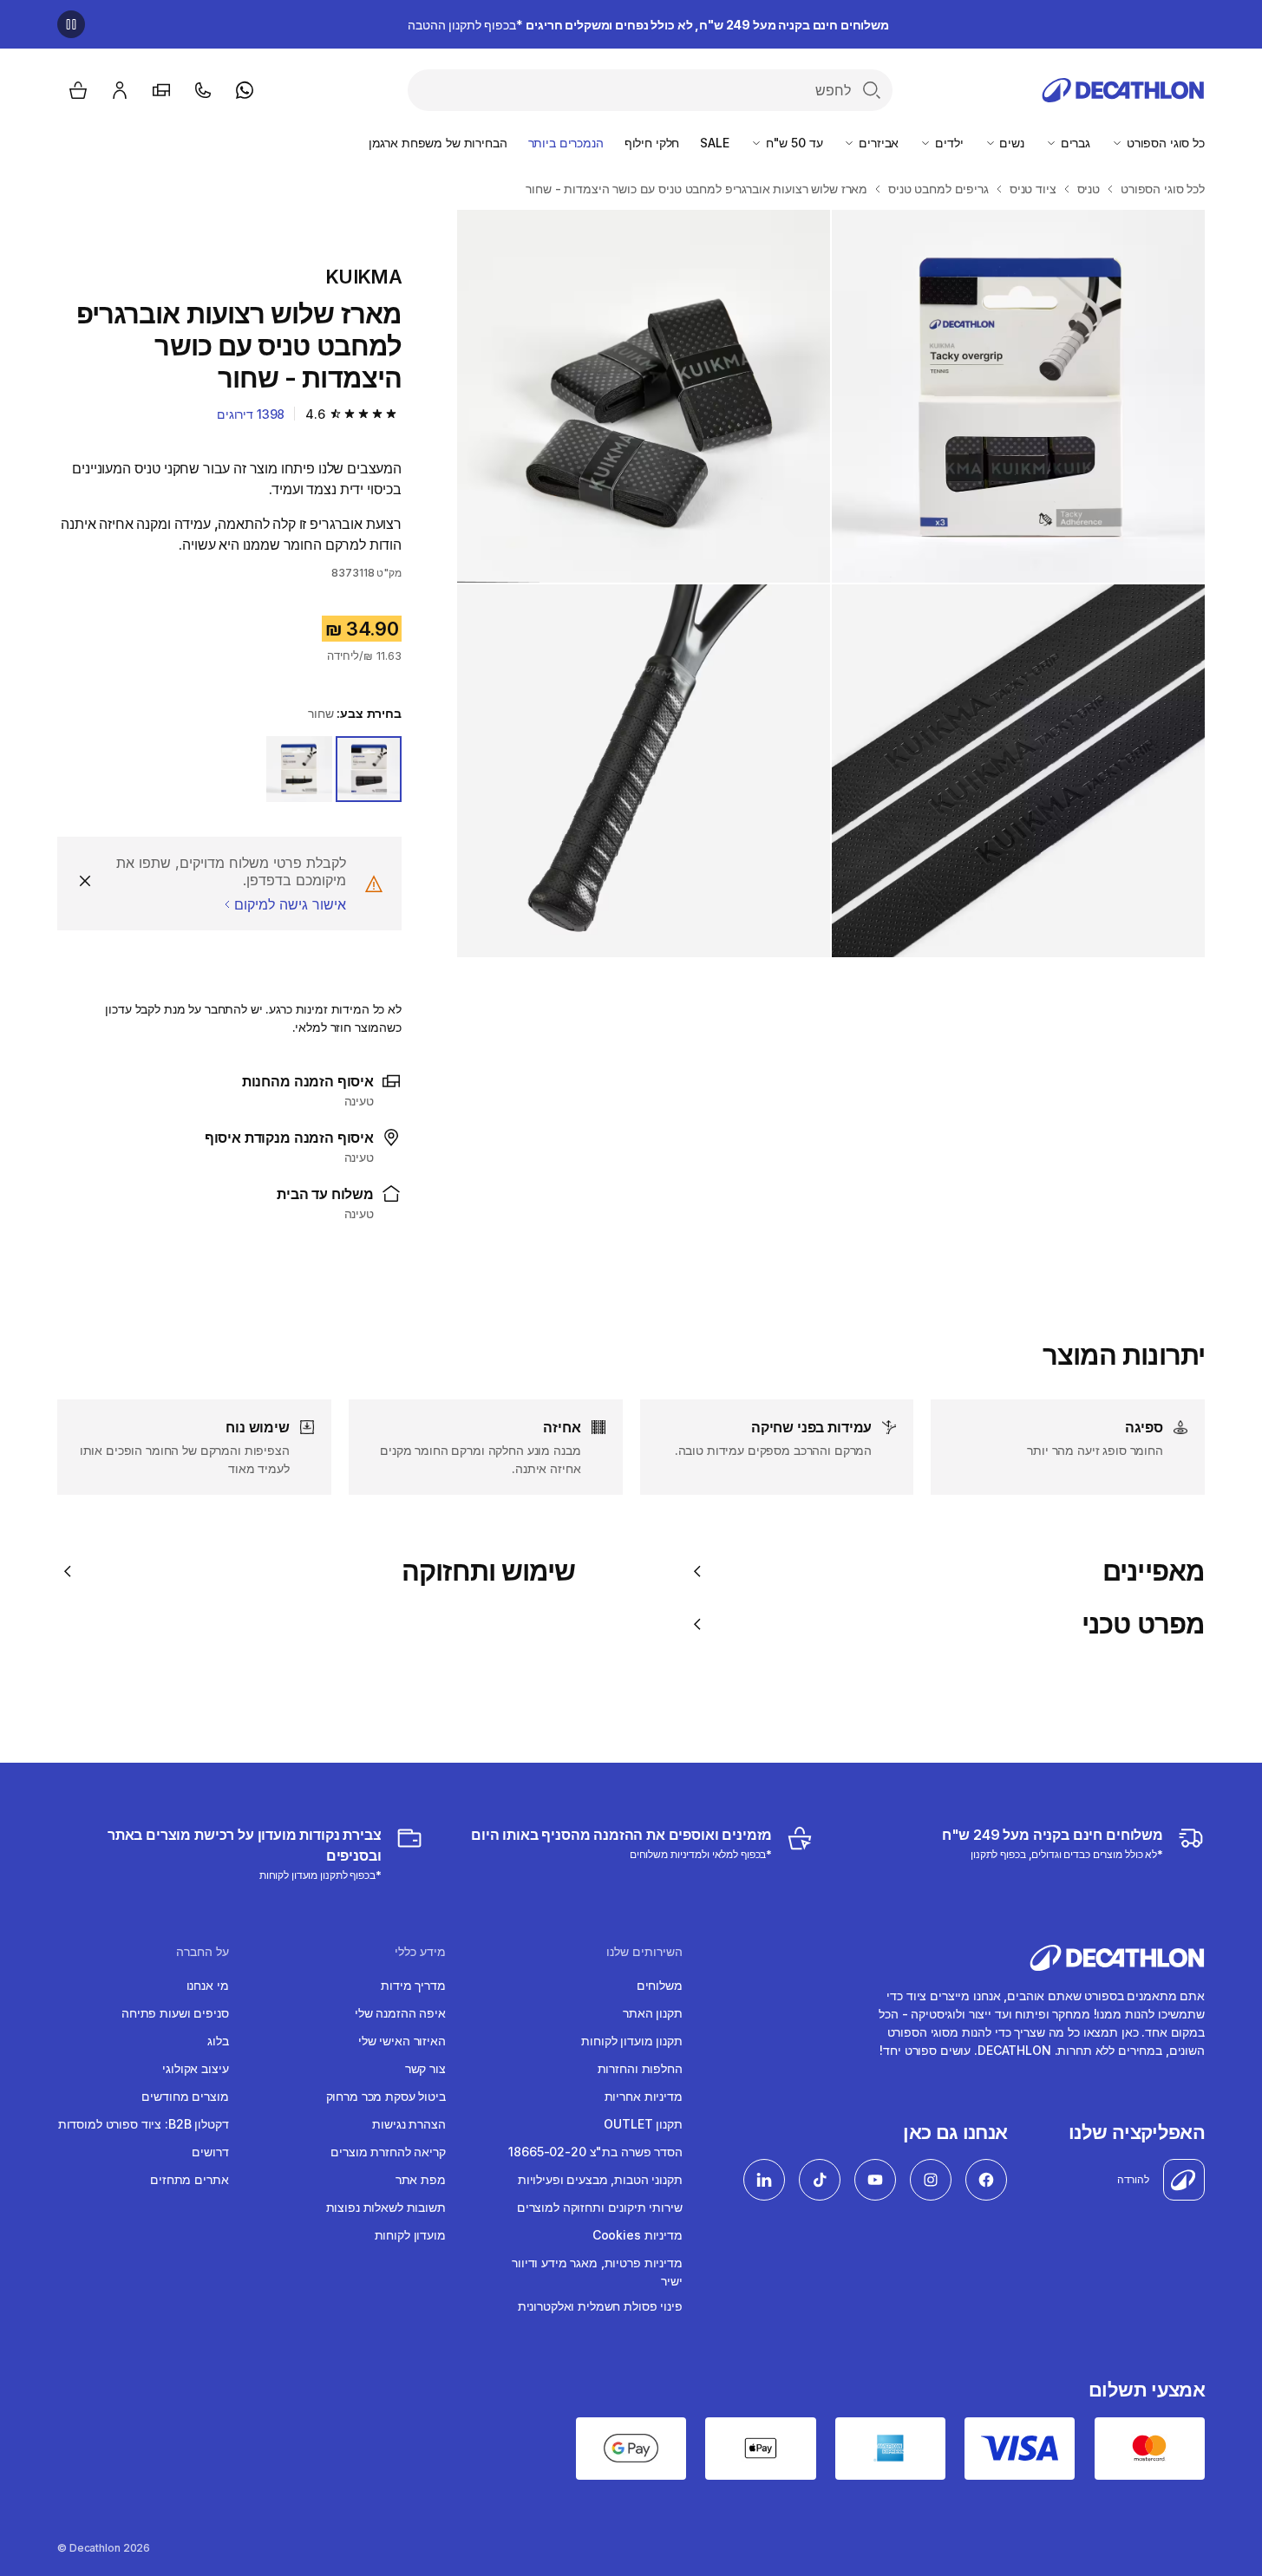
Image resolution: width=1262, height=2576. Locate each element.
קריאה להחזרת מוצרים (388, 2152)
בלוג (218, 2041)
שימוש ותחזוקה (488, 1571)
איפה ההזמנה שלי (400, 2013)
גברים (1074, 143)
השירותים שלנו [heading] (644, 1952)
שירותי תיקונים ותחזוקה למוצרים (600, 2207)
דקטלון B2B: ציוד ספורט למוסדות (144, 2124)
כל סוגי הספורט (1164, 143)
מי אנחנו (208, 1985)
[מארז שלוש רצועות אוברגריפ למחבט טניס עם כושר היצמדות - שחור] (1018, 396)
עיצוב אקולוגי (195, 2068)
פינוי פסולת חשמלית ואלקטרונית (600, 2306)
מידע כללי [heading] (420, 1952)
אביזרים (877, 143)
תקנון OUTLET (643, 2124)
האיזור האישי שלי (402, 2041)
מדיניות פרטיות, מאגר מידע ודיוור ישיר (597, 2272)
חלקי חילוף (652, 143)
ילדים (947, 143)
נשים (1010, 143)
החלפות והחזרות (640, 2068)
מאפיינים (1154, 1571)
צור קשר (425, 2068)
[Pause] (71, 24)
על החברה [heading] (202, 1952)
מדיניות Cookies (638, 2235)
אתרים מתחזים (189, 2179)
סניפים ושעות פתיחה (175, 2013)
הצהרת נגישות (409, 2124)
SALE (714, 143)
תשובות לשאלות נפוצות (386, 2207)
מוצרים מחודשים (185, 2096)
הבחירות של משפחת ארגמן (438, 143)
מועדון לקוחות (410, 2235)
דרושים (210, 2152)
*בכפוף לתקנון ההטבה (648, 25)
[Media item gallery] (831, 584)
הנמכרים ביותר (566, 143)
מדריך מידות (413, 1985)
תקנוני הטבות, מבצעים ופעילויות (600, 2179)
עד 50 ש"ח (793, 143)
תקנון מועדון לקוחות (631, 2041)
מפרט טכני (1143, 1624)
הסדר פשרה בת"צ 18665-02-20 (595, 2152)
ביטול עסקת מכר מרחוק (386, 2096)
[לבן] (299, 769)
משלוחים (660, 1985)
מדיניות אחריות (644, 2096)
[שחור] (369, 769)
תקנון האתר (653, 2013)
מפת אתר (421, 2179)
